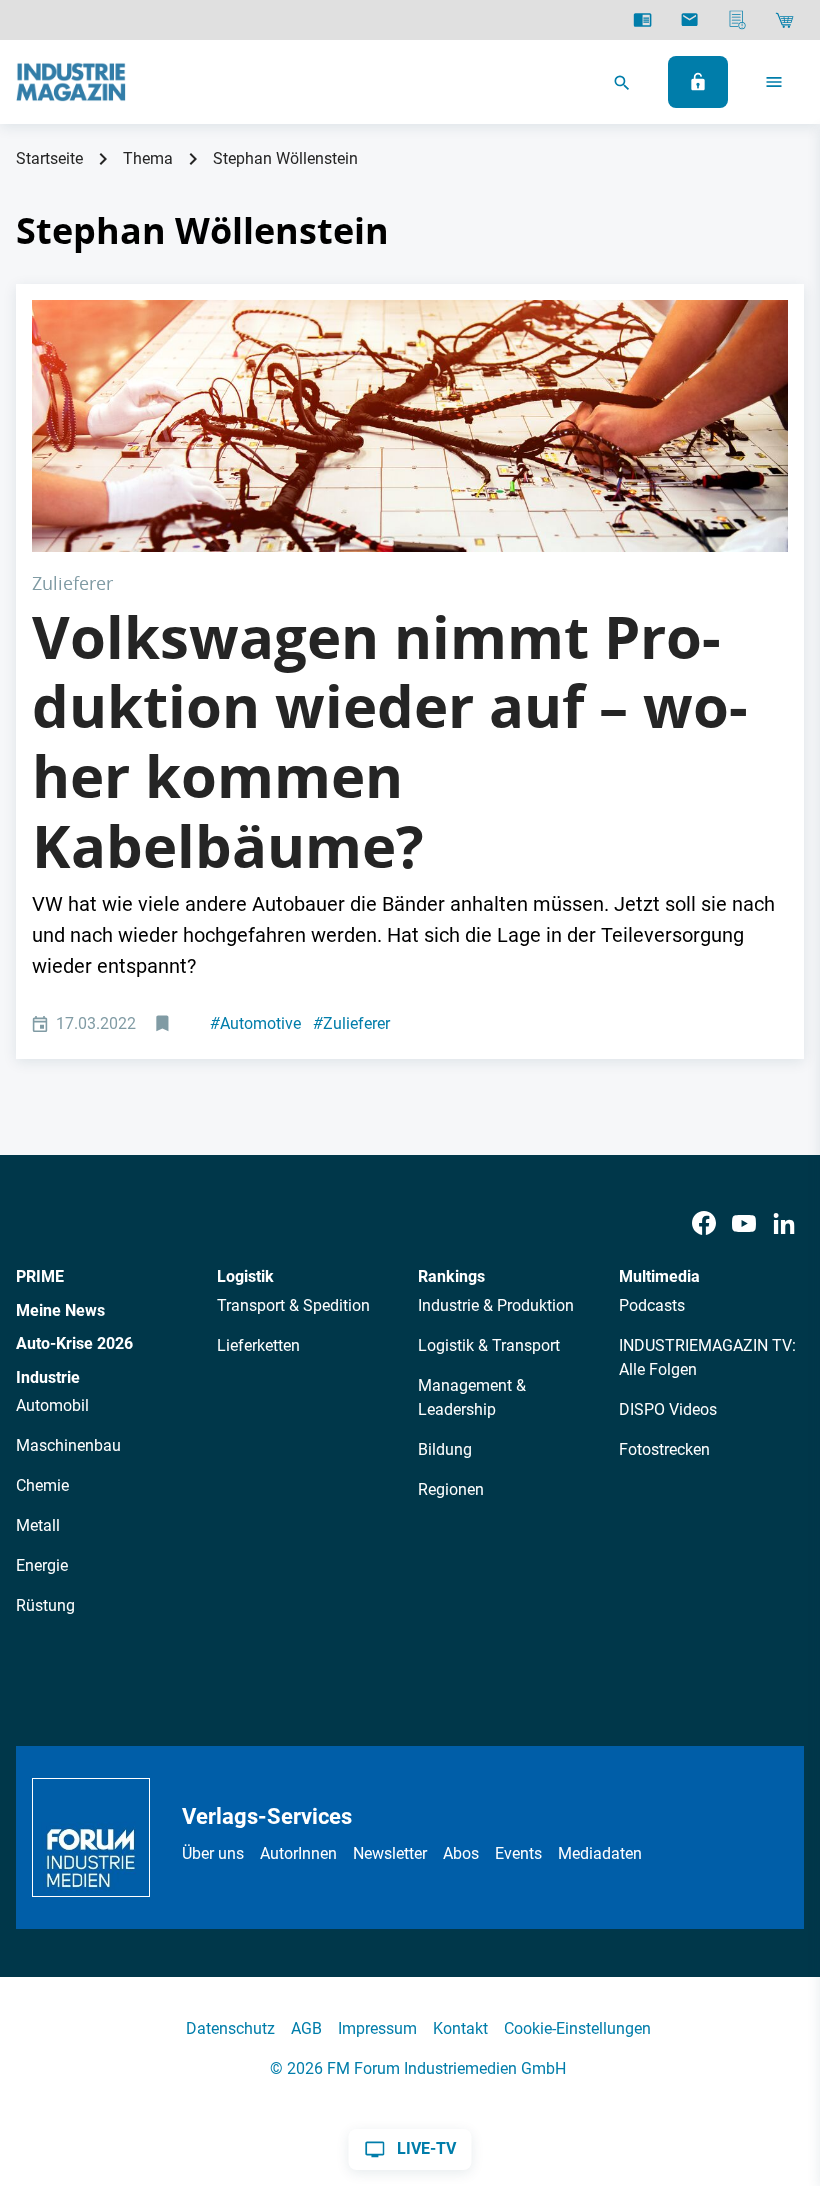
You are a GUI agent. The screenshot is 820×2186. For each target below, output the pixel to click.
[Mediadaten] (737, 20)
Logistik (245, 1276)
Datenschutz (230, 2028)
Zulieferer (351, 1023)
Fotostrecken (664, 1449)
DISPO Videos (668, 1409)
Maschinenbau (68, 1445)
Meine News (60, 1310)
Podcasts (652, 1305)
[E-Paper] (642, 20)
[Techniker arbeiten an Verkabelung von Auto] (410, 426)
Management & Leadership (472, 1397)
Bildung (445, 1449)
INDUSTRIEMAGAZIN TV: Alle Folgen (707, 1357)
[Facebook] (704, 1223)
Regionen (451, 1489)
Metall (38, 1525)
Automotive (255, 1023)
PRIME (40, 1276)
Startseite (49, 158)
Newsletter (390, 1853)
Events (518, 1853)
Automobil (52, 1405)
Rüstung (45, 1605)
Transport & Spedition (293, 1305)
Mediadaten (600, 1853)
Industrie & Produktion (496, 1305)
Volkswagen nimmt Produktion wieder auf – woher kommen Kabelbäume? (390, 741)
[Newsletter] (689, 20)
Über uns (213, 1853)
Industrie (48, 1377)
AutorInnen (298, 1853)
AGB (306, 2028)
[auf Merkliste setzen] (164, 1024)
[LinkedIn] (784, 1223)
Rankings (451, 1276)
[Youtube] (744, 1223)
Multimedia (659, 1276)
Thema (148, 158)
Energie (42, 1565)
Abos (461, 1853)
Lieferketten (258, 1345)
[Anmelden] (698, 82)
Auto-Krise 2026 (74, 1343)
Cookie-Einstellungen (577, 2028)
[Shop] (784, 20)
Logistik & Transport (489, 1345)
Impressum (377, 2028)
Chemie (42, 1485)
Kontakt (460, 2028)
